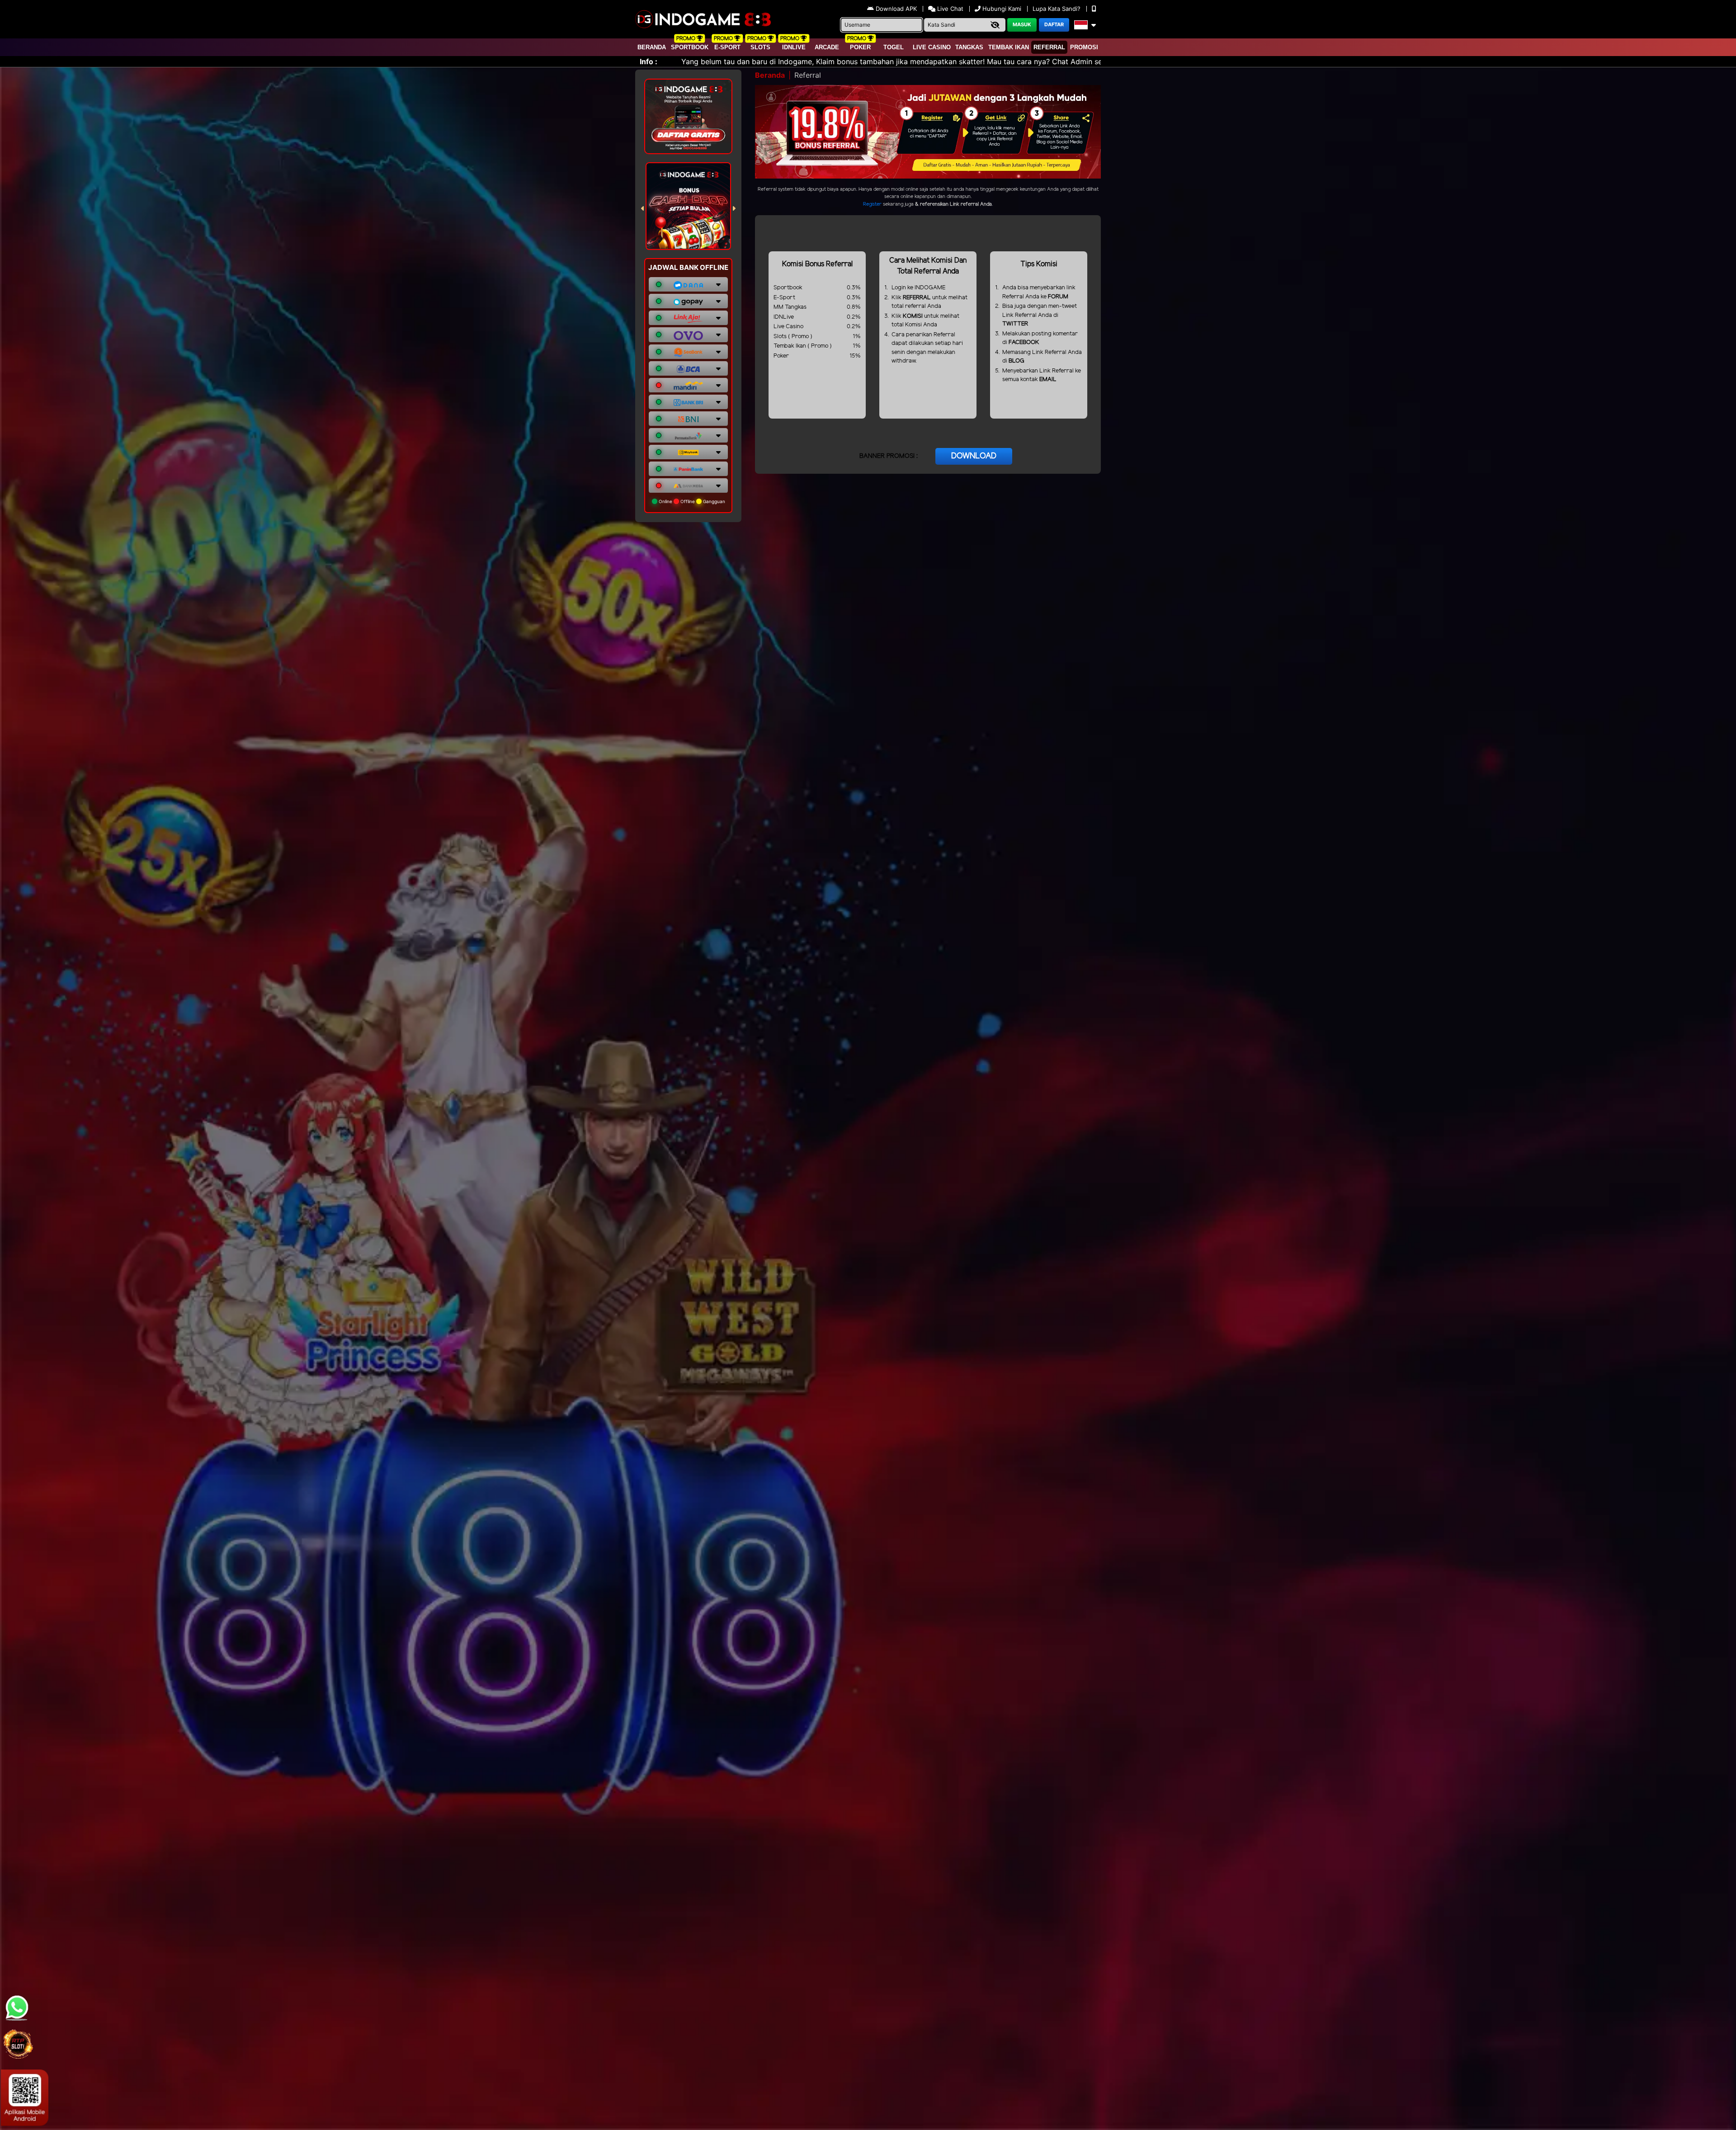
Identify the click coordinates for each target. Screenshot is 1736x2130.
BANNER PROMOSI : (889, 456)
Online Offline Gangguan (691, 501)
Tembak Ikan (1009, 47)
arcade (827, 47)
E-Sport (727, 47)
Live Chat (949, 9)
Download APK (896, 9)
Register (872, 204)
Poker (860, 47)
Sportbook (690, 47)
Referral (1049, 47)
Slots (760, 47)
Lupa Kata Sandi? (1057, 9)
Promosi (1084, 47)
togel (894, 47)
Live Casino (932, 47)
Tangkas (969, 47)
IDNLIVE (794, 47)
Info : (649, 61)
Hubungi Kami (1002, 9)
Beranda (652, 47)
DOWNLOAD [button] (974, 456)
